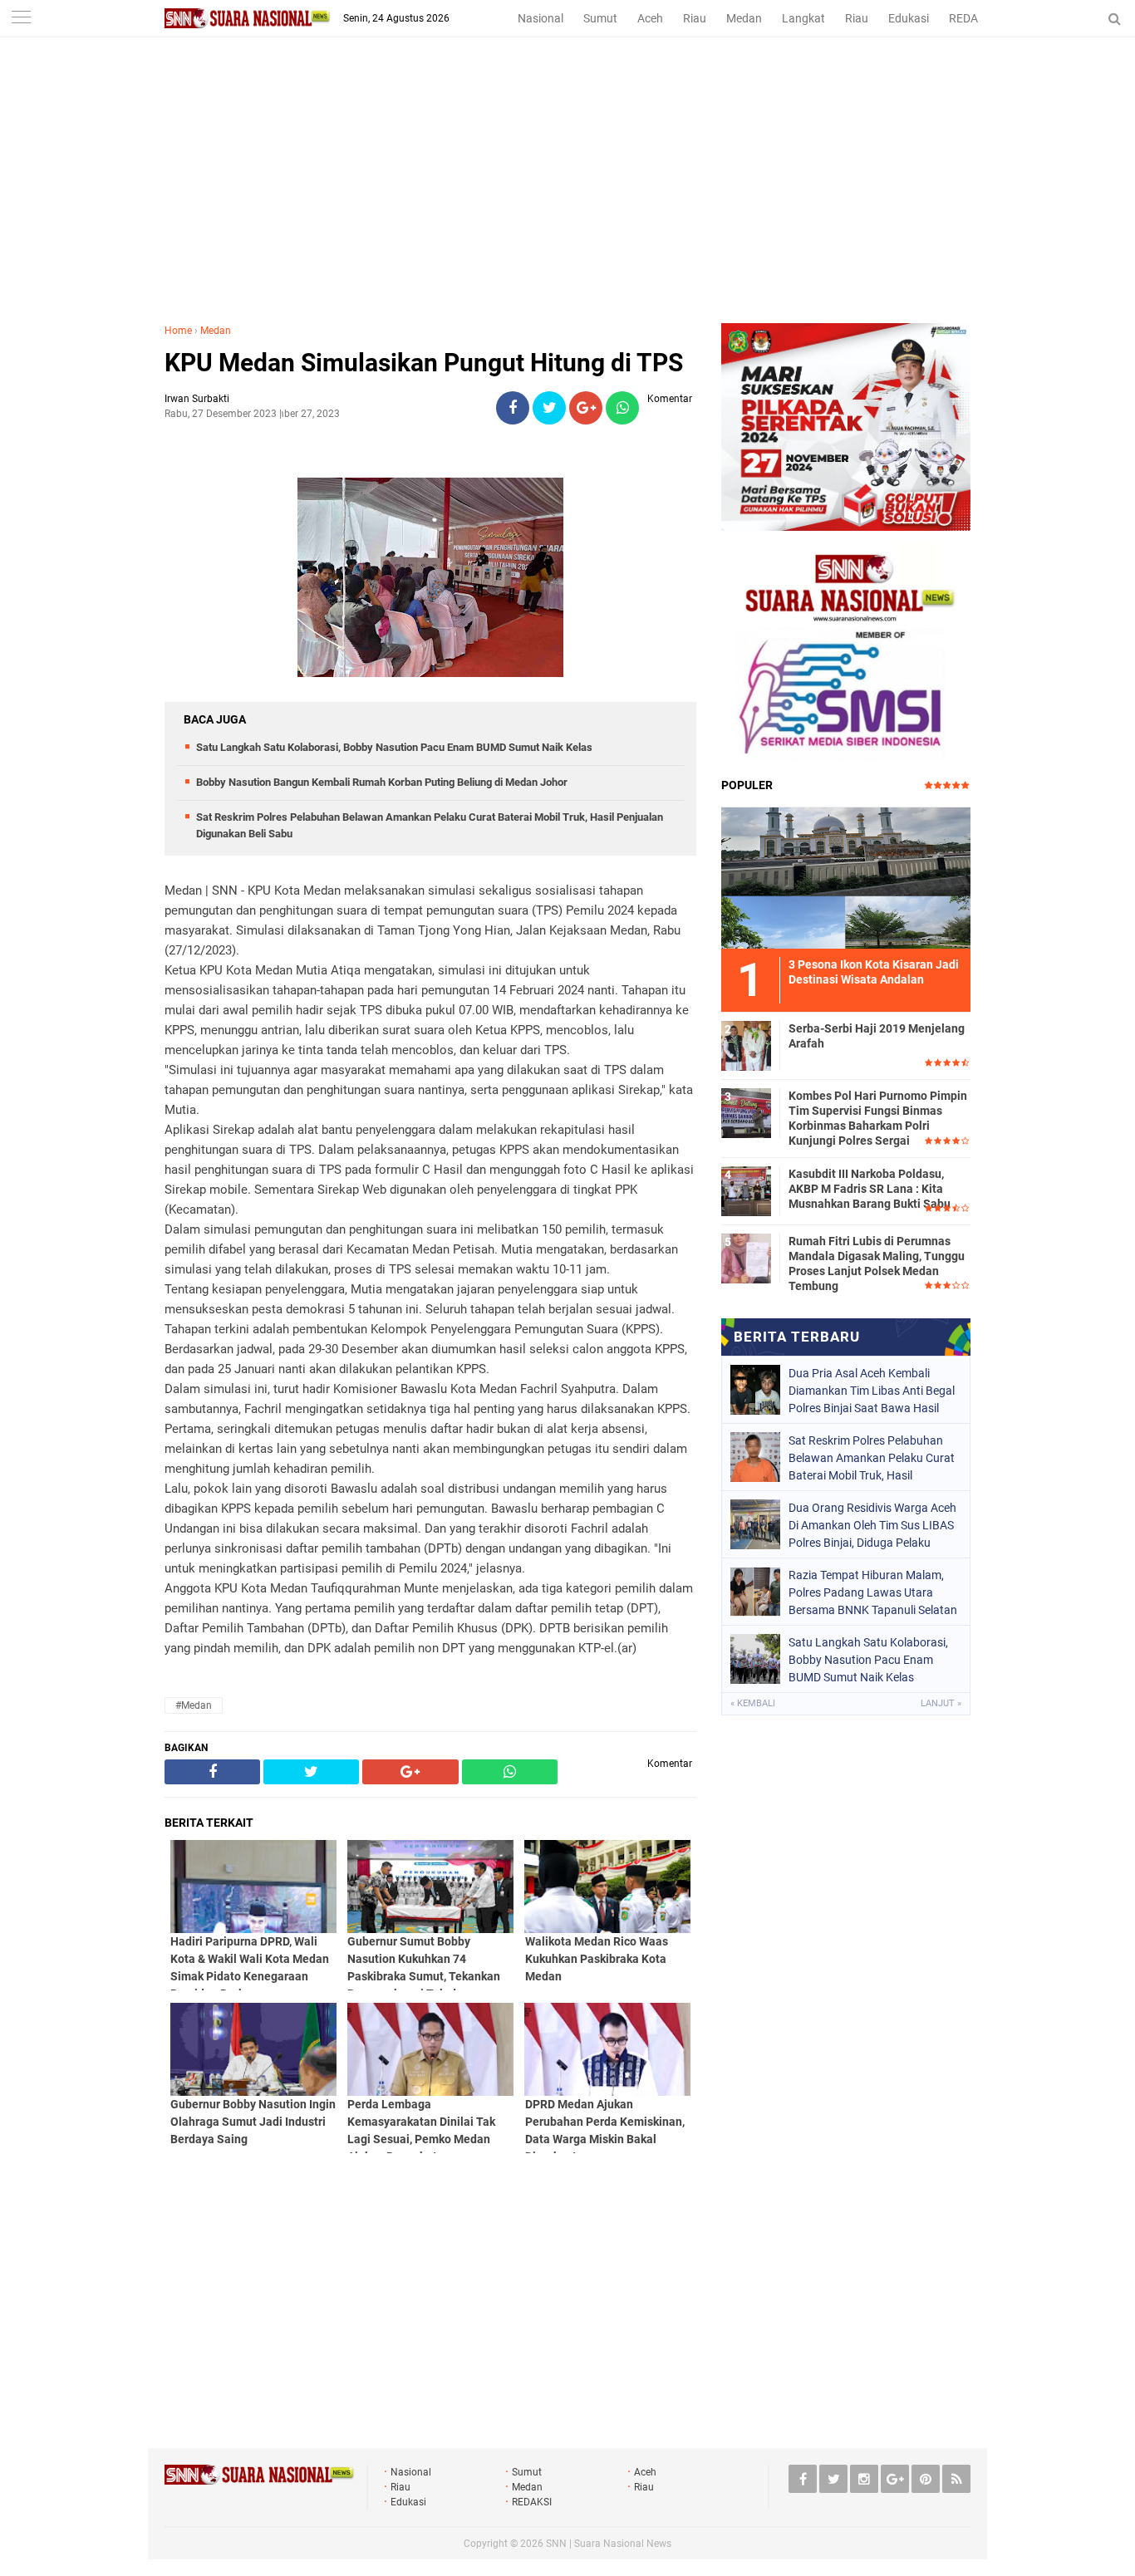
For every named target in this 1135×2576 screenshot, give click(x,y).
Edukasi (909, 18)
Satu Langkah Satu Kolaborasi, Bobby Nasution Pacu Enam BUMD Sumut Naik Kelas (394, 747)
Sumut (600, 18)
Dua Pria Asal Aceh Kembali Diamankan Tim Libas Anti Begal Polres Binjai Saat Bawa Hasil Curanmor (872, 1391)
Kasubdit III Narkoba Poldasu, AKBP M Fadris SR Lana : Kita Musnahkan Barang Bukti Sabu (870, 1189)
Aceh (650, 18)
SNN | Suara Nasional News (609, 2544)
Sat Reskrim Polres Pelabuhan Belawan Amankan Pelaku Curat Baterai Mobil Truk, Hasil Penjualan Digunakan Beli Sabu (872, 1458)
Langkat (803, 18)
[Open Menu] (21, 19)
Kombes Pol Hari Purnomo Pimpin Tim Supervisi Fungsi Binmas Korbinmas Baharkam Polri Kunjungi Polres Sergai (878, 1119)
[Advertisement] (567, 199)
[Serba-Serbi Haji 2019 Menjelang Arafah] (746, 1043)
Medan (744, 18)
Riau (695, 18)
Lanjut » (941, 1703)
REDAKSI (972, 18)
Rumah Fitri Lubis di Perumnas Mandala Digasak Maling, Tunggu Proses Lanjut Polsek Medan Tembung (877, 1264)
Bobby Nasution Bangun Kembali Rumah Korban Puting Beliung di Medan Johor (382, 782)
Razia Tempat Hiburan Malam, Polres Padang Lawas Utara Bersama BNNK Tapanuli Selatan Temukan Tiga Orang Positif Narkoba (873, 1592)
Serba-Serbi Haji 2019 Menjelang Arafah (877, 1036)
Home (178, 331)
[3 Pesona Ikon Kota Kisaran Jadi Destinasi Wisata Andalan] (846, 876)
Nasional (540, 18)
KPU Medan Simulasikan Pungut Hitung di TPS (424, 363)
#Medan (194, 1705)
